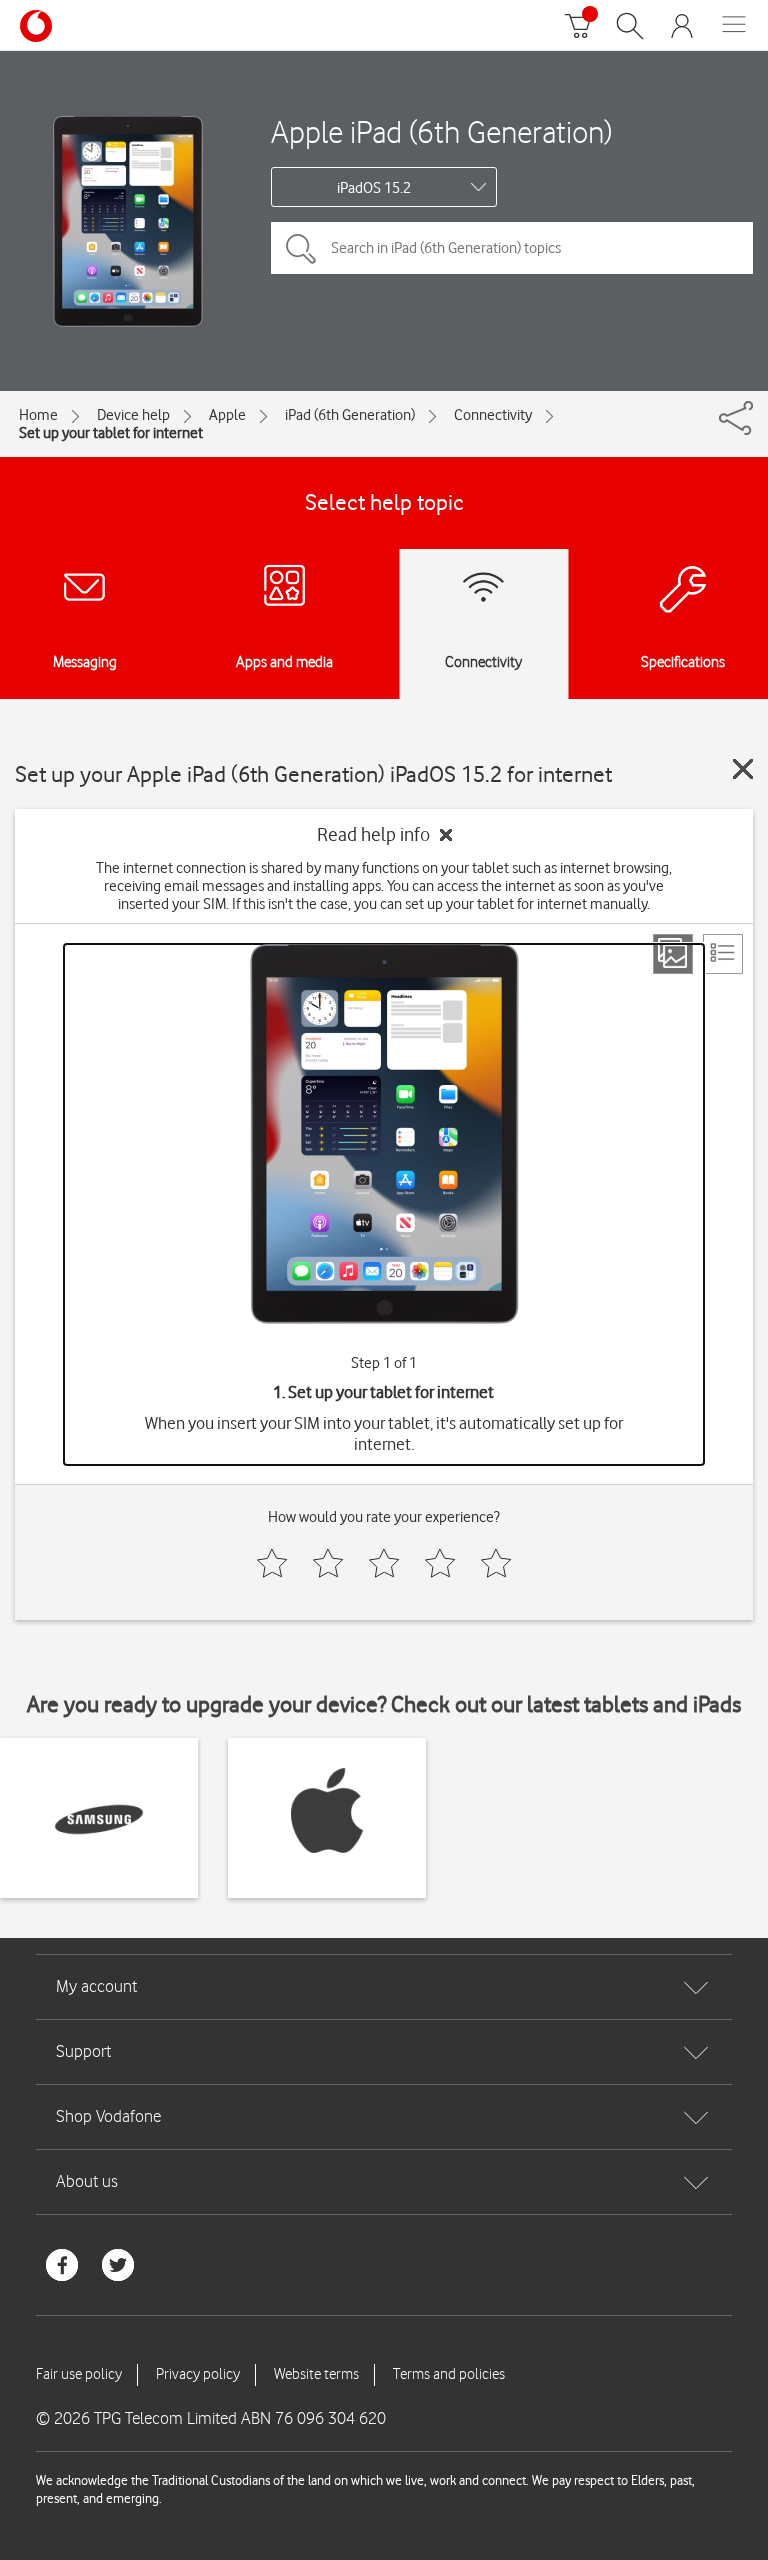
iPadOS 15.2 (374, 188)
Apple (227, 415)
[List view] (723, 954)
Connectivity (493, 415)
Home (38, 415)
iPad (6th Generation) (350, 415)
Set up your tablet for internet (111, 433)
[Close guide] (743, 769)
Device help (133, 415)
